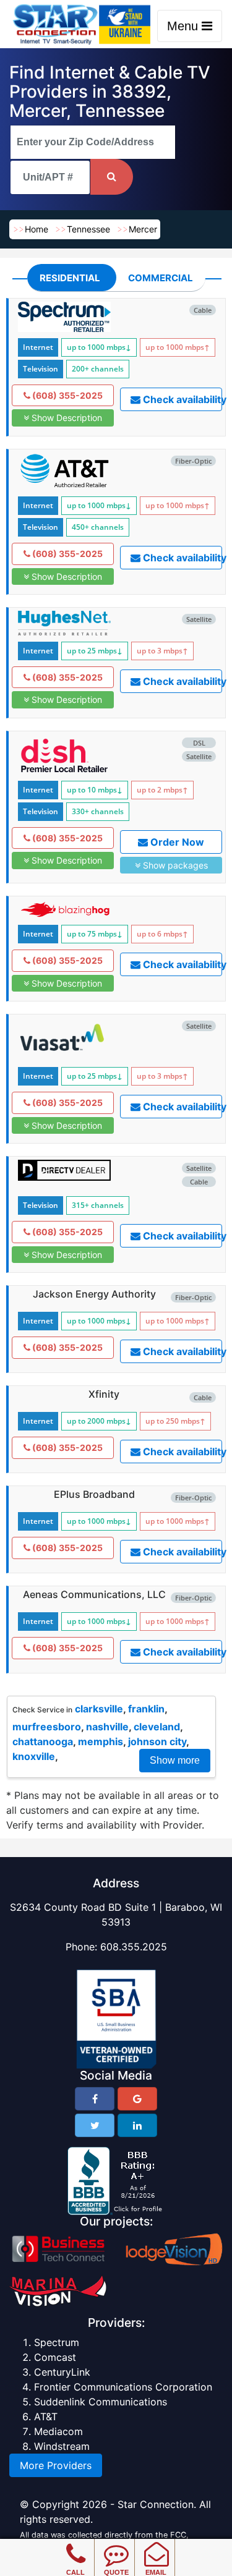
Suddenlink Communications (101, 2402)
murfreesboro (47, 1727)
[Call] (76, 2545)
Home (37, 229)
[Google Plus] (137, 2099)
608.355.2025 (134, 1947)
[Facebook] (95, 2099)
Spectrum (57, 2342)
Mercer (143, 229)
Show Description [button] (66, 418)
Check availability (181, 399)
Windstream (62, 2446)
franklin (146, 1709)
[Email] (156, 2545)
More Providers (56, 2465)
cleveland (157, 1727)
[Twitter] (95, 2125)
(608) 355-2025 (67, 395)
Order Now (176, 842)
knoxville (34, 1756)
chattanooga (43, 1741)
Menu (184, 26)
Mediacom (58, 2431)
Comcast (55, 2357)
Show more (175, 1760)
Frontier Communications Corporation (123, 2387)
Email (156, 2572)
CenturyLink (62, 2372)
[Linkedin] (137, 2125)
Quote (116, 2572)
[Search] (112, 177)
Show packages (174, 865)
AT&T (46, 2417)
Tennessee (88, 229)
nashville (107, 1727)
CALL (75, 2572)
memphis (101, 1741)
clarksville (99, 1709)
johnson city (157, 1741)
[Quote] (116, 2545)
